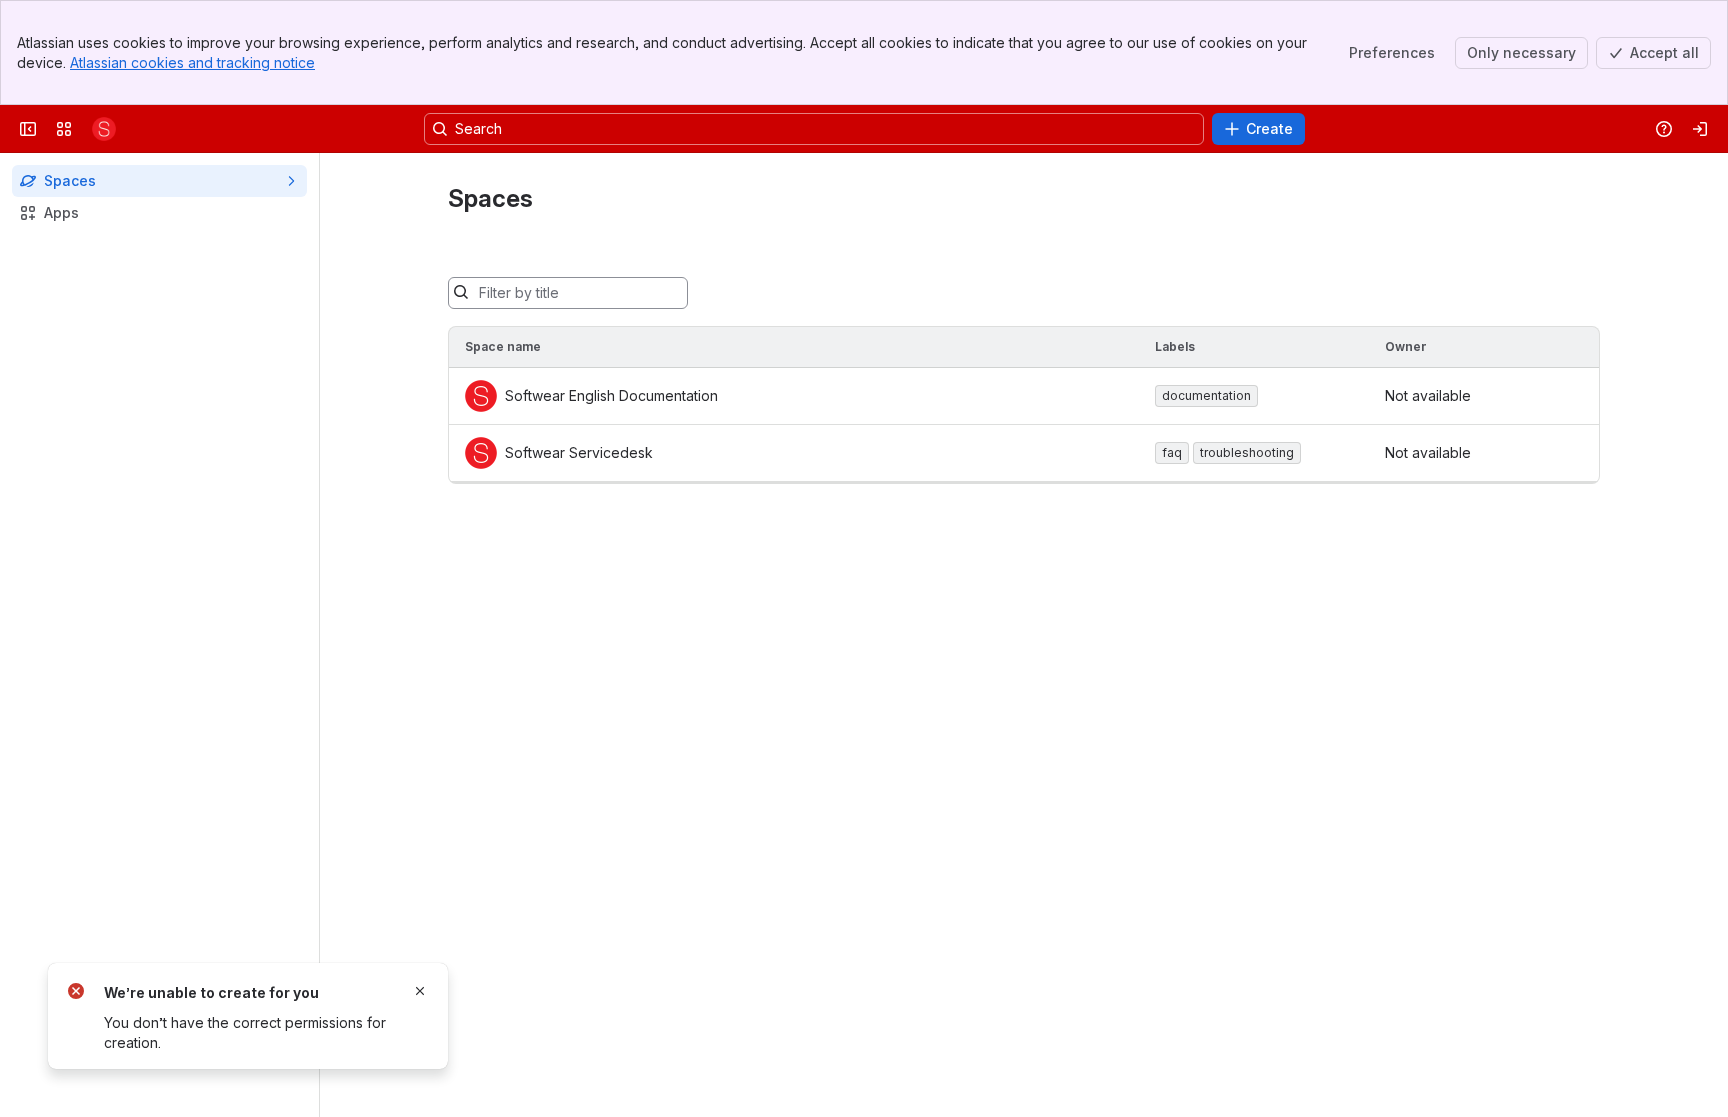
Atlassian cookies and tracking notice (192, 62)
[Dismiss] (420, 991)
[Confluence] (104, 129)
